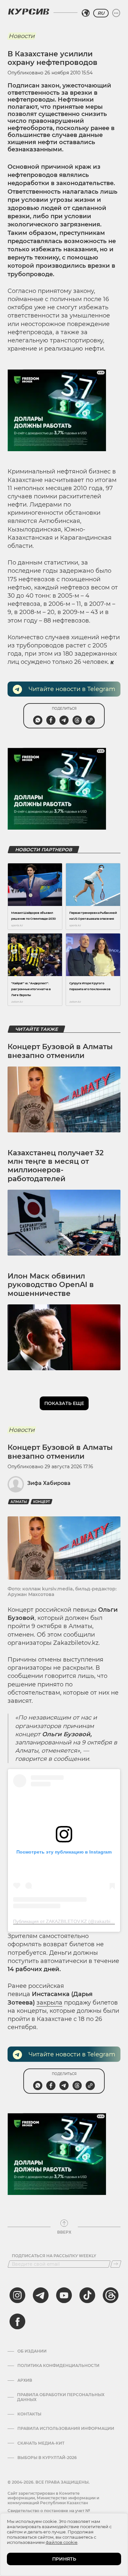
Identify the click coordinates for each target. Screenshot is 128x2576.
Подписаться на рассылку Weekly (54, 2256)
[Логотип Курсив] (29, 11)
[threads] (111, 2295)
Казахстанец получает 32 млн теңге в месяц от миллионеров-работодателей (56, 1166)
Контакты (29, 2414)
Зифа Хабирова (49, 1483)
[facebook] (17, 2321)
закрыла (49, 2003)
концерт (42, 1502)
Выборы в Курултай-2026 (47, 2458)
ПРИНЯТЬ (64, 2559)
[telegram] (41, 2295)
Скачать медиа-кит (41, 2443)
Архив (25, 2380)
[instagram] (17, 2295)
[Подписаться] (116, 2264)
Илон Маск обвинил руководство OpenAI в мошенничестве (51, 1285)
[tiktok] (87, 2295)
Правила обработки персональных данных (61, 2397)
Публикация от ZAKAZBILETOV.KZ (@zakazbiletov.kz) (70, 1921)
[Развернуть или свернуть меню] (116, 13)
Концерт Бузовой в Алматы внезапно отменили (60, 1051)
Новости (21, 36)
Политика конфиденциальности (58, 2366)
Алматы (19, 1502)
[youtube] (64, 2295)
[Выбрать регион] (86, 13)
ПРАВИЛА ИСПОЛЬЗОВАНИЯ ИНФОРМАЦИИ (66, 2429)
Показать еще (64, 1403)
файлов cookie (62, 2542)
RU (101, 13)
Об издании (32, 2351)
